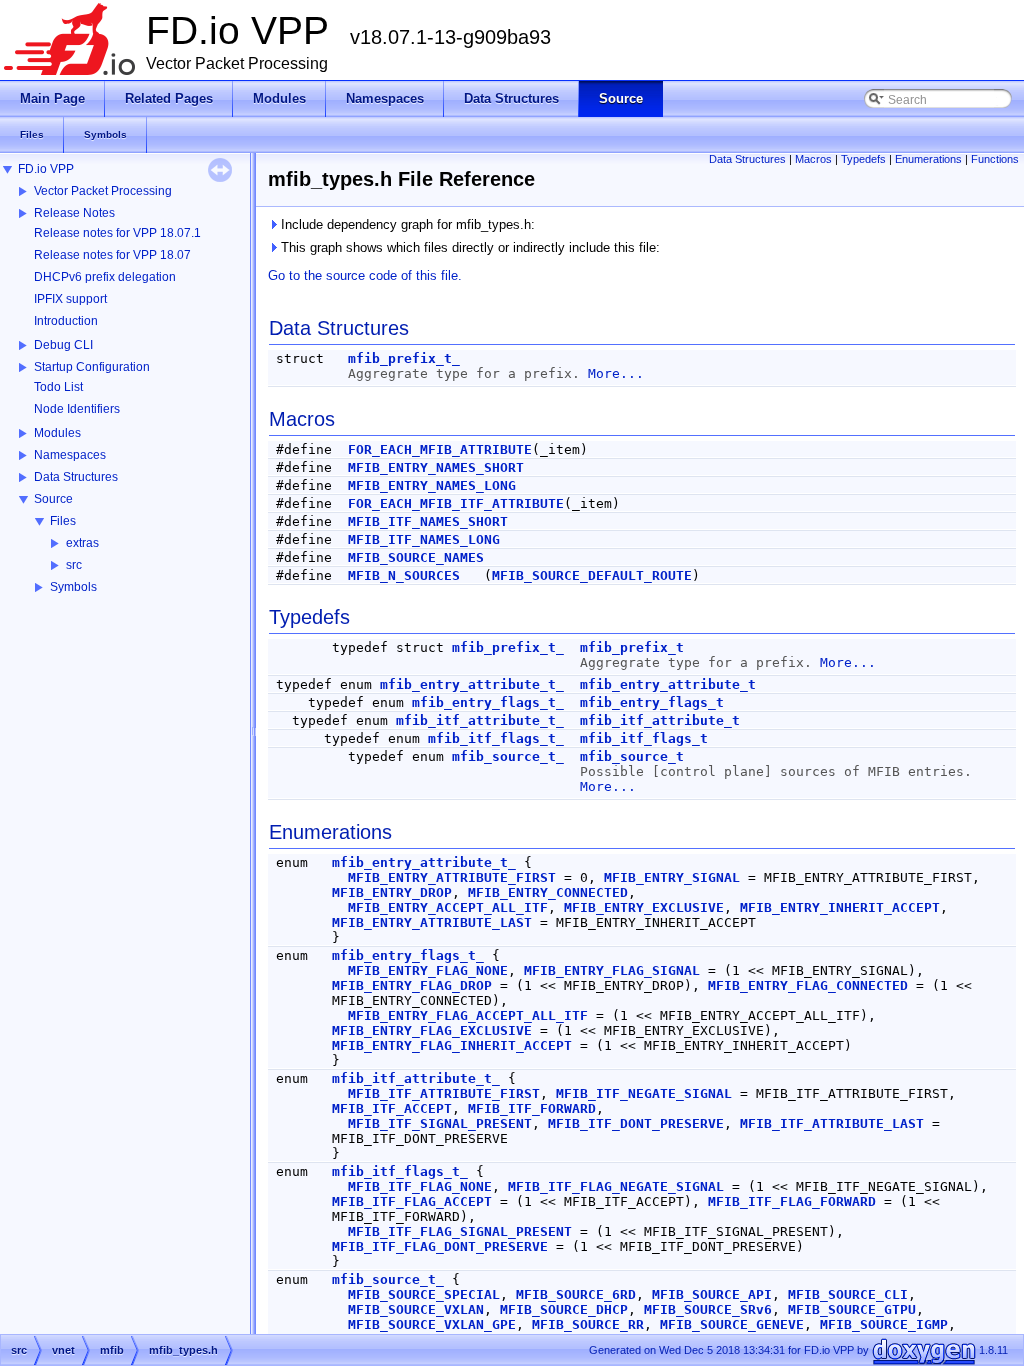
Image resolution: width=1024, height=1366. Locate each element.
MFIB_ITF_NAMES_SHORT (428, 521)
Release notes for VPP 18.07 (112, 255)
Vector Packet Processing (103, 191)
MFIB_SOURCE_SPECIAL (424, 1294)
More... (616, 373)
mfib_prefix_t (632, 647)
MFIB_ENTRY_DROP (392, 892)
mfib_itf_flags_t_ (496, 738)
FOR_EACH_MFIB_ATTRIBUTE (440, 449)
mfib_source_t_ (508, 756)
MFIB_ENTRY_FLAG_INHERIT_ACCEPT (452, 1045)
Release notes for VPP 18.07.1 (117, 233)
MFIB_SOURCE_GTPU (852, 1309)
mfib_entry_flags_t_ (488, 702)
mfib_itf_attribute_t (660, 720)
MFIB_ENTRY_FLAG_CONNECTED (808, 985)
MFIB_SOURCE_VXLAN (416, 1309)
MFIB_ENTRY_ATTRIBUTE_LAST (432, 922)
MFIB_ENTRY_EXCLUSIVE (644, 907)
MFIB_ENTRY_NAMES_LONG (432, 485)
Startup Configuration (92, 367)
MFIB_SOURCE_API (712, 1294)
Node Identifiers (77, 409)
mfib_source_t (632, 756)
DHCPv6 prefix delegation (105, 277)
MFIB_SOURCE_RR (588, 1324)
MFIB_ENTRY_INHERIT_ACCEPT (840, 907)
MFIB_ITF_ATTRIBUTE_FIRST (444, 1093)
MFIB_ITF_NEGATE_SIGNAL (644, 1093)
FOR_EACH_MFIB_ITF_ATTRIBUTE (456, 503)
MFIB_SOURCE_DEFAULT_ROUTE (592, 575)
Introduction (66, 321)
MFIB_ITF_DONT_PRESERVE (636, 1123)
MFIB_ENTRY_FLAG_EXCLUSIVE (432, 1030)
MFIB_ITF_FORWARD (532, 1108)
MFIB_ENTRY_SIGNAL (672, 877)
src (74, 565)
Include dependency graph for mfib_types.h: (406, 224)
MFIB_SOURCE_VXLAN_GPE (432, 1324)
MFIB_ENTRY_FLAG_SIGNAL (612, 970)
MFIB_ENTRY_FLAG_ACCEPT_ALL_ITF (468, 1015)
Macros (813, 159)
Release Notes (74, 213)
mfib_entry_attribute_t (668, 684)
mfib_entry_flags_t (652, 702)
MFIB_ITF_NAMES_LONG (424, 539)
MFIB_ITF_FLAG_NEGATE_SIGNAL (616, 1186)
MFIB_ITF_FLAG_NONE (420, 1186)
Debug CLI (63, 345)
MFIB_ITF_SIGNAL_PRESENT (440, 1123)
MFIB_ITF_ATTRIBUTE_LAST (832, 1123)
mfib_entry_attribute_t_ (472, 684)
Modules (57, 433)
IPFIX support (70, 299)
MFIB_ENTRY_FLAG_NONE (428, 970)
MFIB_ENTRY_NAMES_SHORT (436, 467)
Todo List (58, 387)
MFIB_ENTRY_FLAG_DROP (412, 985)
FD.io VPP (46, 169)
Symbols (73, 587)
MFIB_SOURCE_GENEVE (732, 1324)
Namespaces (70, 455)
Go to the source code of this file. (365, 275)
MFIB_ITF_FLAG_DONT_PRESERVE (440, 1246)
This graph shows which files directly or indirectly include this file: (468, 247)
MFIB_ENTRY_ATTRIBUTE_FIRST (452, 877)
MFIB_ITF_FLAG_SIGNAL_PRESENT (460, 1231)
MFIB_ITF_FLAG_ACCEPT (412, 1201)
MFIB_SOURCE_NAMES (416, 557)
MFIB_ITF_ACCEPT (392, 1108)
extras (82, 543)
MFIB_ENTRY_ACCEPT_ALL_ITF (448, 907)
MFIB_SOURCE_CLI (848, 1294)
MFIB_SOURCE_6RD (576, 1294)
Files (63, 521)
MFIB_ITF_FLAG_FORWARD (792, 1201)
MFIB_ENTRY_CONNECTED (548, 892)
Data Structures (76, 477)
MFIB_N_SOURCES (404, 575)
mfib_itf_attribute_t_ (480, 720)
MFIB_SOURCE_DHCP (564, 1309)
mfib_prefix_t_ (404, 358)
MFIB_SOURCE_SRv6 (708, 1309)
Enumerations (928, 159)
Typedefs (863, 159)
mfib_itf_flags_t (644, 738)
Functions (995, 159)
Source (53, 499)
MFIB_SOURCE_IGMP (884, 1324)
